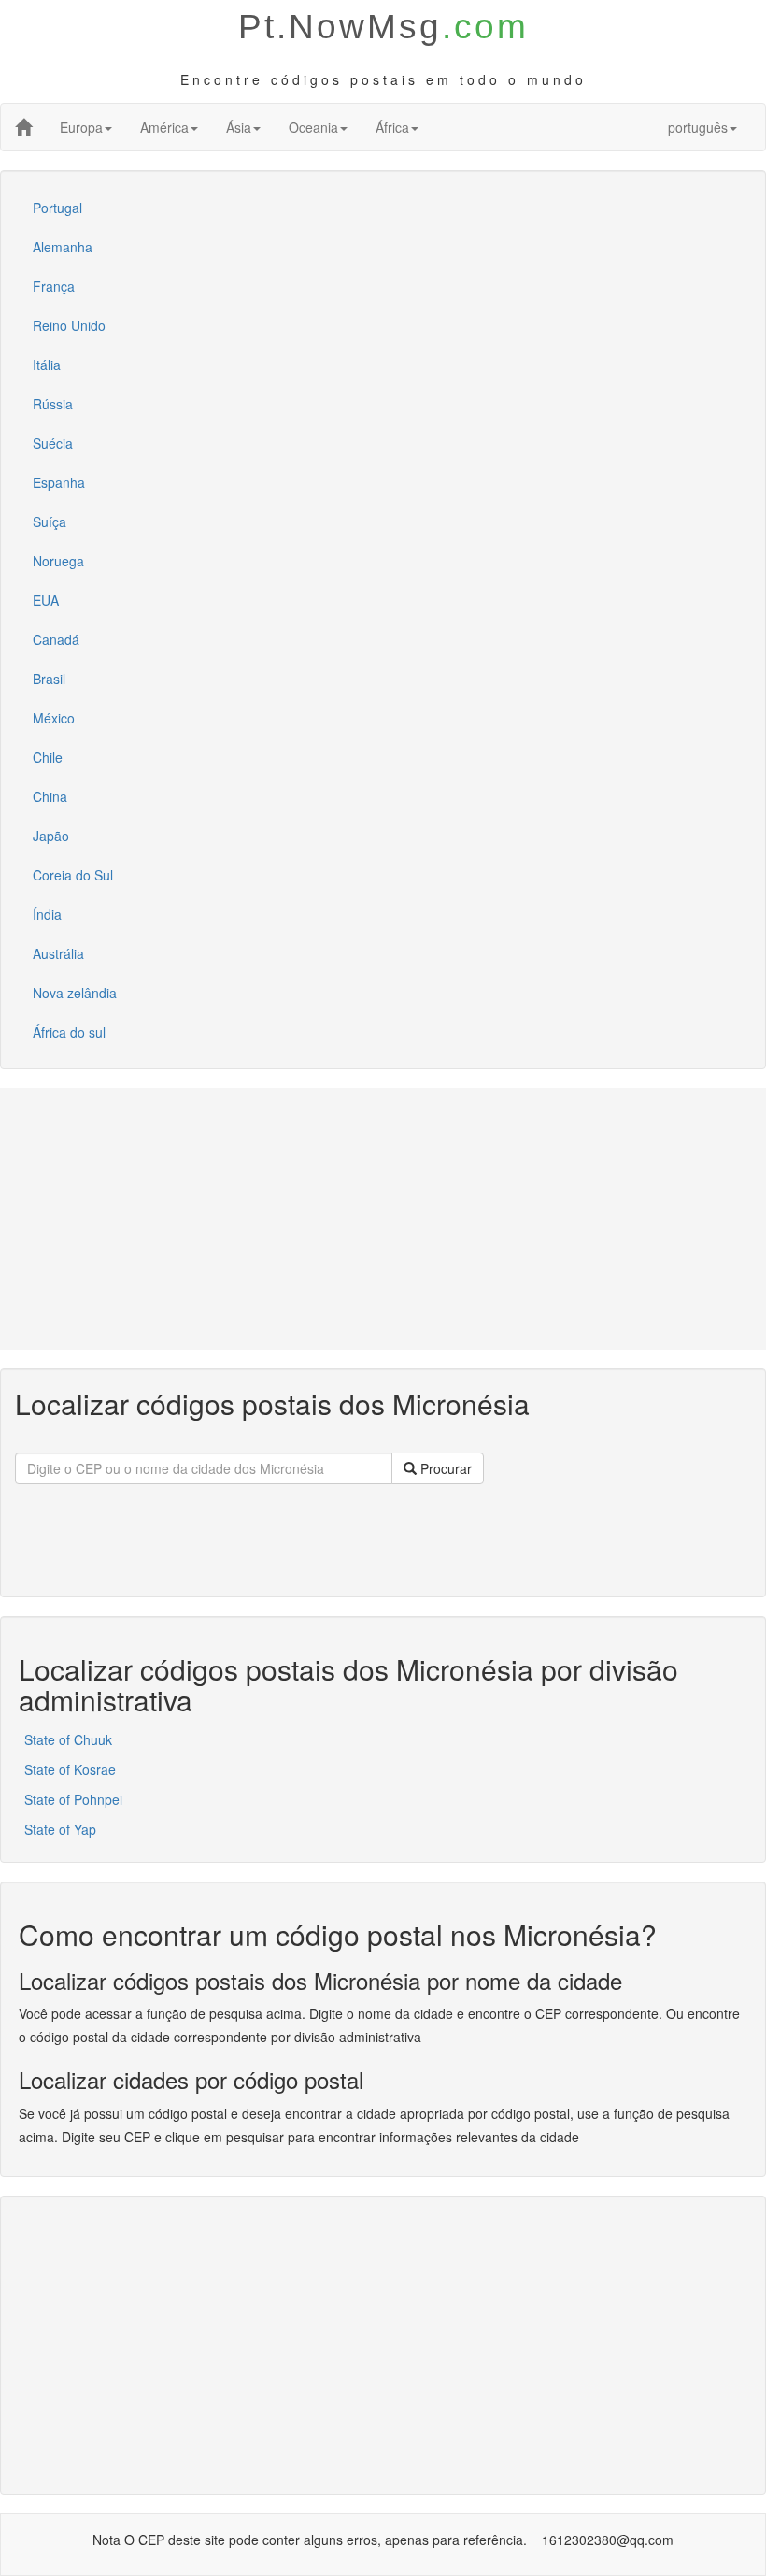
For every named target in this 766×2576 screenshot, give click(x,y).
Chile (48, 757)
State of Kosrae (70, 1769)
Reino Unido (69, 325)
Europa (81, 127)
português (698, 127)
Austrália (58, 953)
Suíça (50, 522)
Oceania (313, 127)
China (50, 796)
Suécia (53, 443)
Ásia (239, 127)
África (392, 127)
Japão (51, 836)
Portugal (57, 208)
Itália (47, 365)
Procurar (444, 1468)
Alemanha (63, 247)
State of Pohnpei (73, 1799)
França (54, 286)
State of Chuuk (68, 1739)
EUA (46, 600)
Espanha (59, 482)
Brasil (49, 679)
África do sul (69, 1032)
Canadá (56, 639)
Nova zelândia (75, 993)
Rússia (53, 404)
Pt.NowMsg (383, 27)
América (164, 127)
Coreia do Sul (73, 875)
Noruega (58, 561)
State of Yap (60, 1829)
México (54, 718)
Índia (47, 914)
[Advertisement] (383, 1219)
